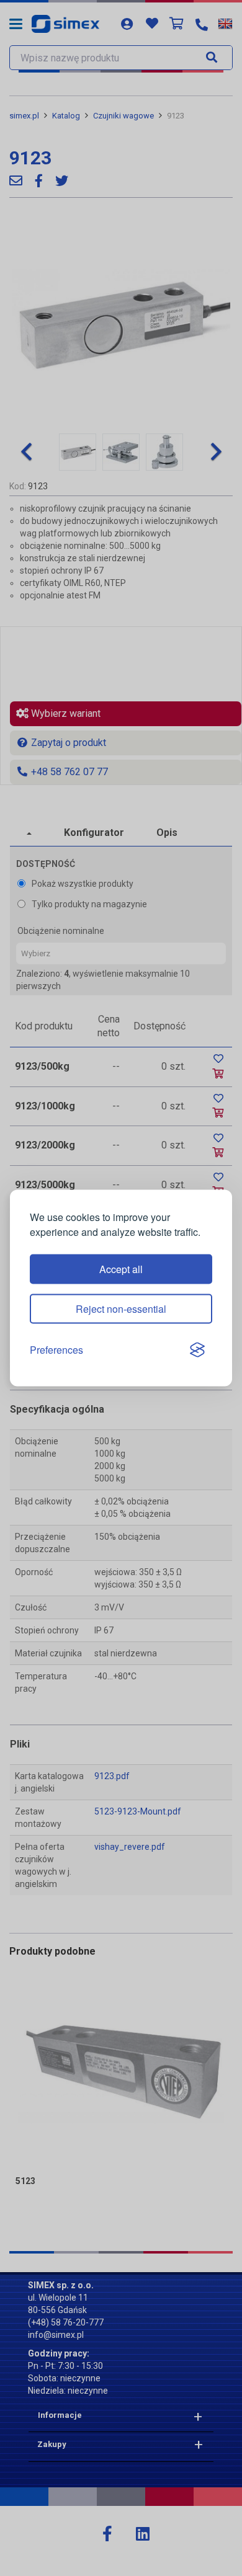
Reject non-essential (121, 1309)
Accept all (121, 1269)
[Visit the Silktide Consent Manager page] (197, 1350)
